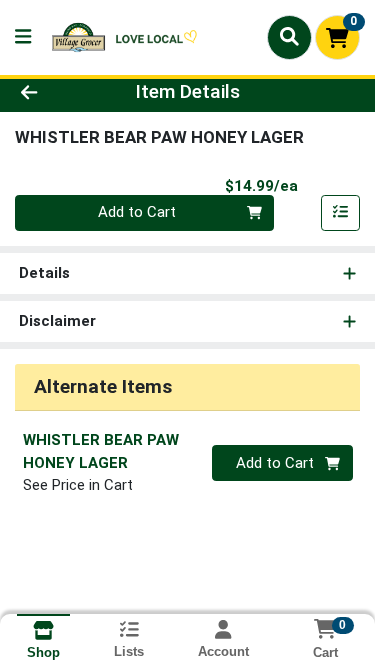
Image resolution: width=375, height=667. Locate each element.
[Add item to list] (341, 213)
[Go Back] (58, 92)
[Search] (289, 37)
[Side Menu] (23, 37)
